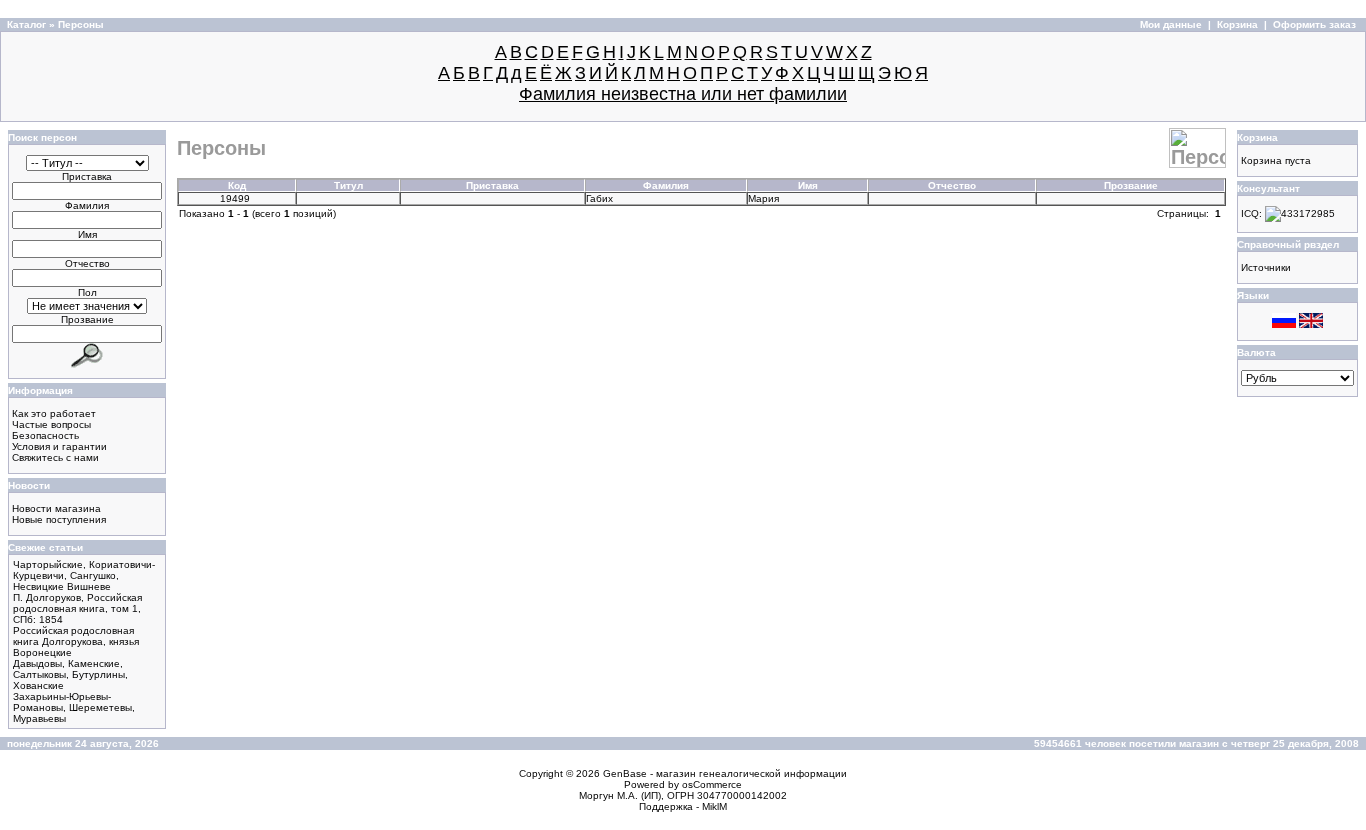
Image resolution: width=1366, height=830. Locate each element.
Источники (1266, 267)
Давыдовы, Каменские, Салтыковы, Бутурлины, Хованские (70, 674)
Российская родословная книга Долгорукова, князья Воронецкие (76, 641)
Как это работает (54, 413)
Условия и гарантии (59, 446)
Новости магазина (56, 508)
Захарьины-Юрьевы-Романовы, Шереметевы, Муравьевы (74, 707)
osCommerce (712, 784)
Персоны (81, 24)
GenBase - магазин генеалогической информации (725, 773)
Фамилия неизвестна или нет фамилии (683, 94)
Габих (601, 198)
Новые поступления (59, 519)
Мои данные (1171, 24)
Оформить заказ (1314, 24)
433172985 (1308, 213)
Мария (765, 198)
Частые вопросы (51, 424)
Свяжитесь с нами (55, 457)
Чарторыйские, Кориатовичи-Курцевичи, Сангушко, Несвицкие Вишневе (84, 575)
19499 (236, 198)
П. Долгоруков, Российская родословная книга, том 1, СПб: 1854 (77, 608)
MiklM (714, 806)
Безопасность (45, 435)
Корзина (1237, 24)
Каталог (26, 24)
